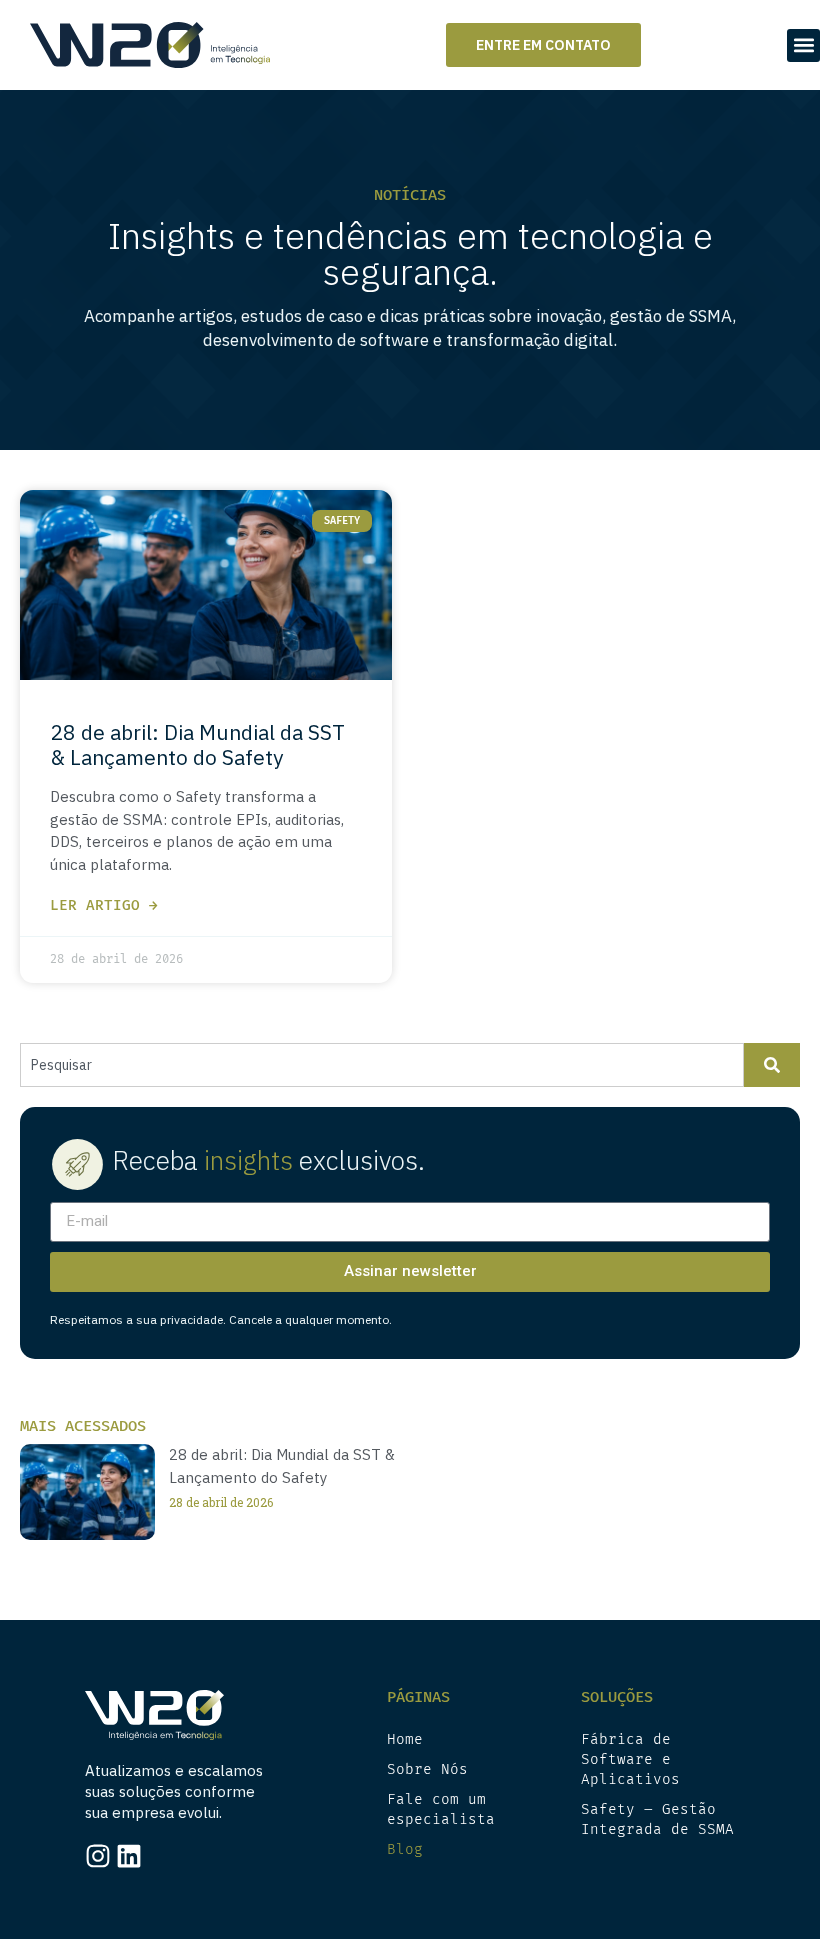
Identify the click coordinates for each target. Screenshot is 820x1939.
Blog (405, 1849)
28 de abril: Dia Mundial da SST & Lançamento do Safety (197, 744)
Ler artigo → (104, 905)
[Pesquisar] (772, 1065)
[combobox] (382, 1065)
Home (405, 1739)
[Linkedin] (129, 1856)
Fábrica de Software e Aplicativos (630, 1759)
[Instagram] (98, 1856)
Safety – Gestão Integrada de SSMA (657, 1819)
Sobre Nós (427, 1769)
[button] (803, 45)
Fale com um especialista (441, 1809)
